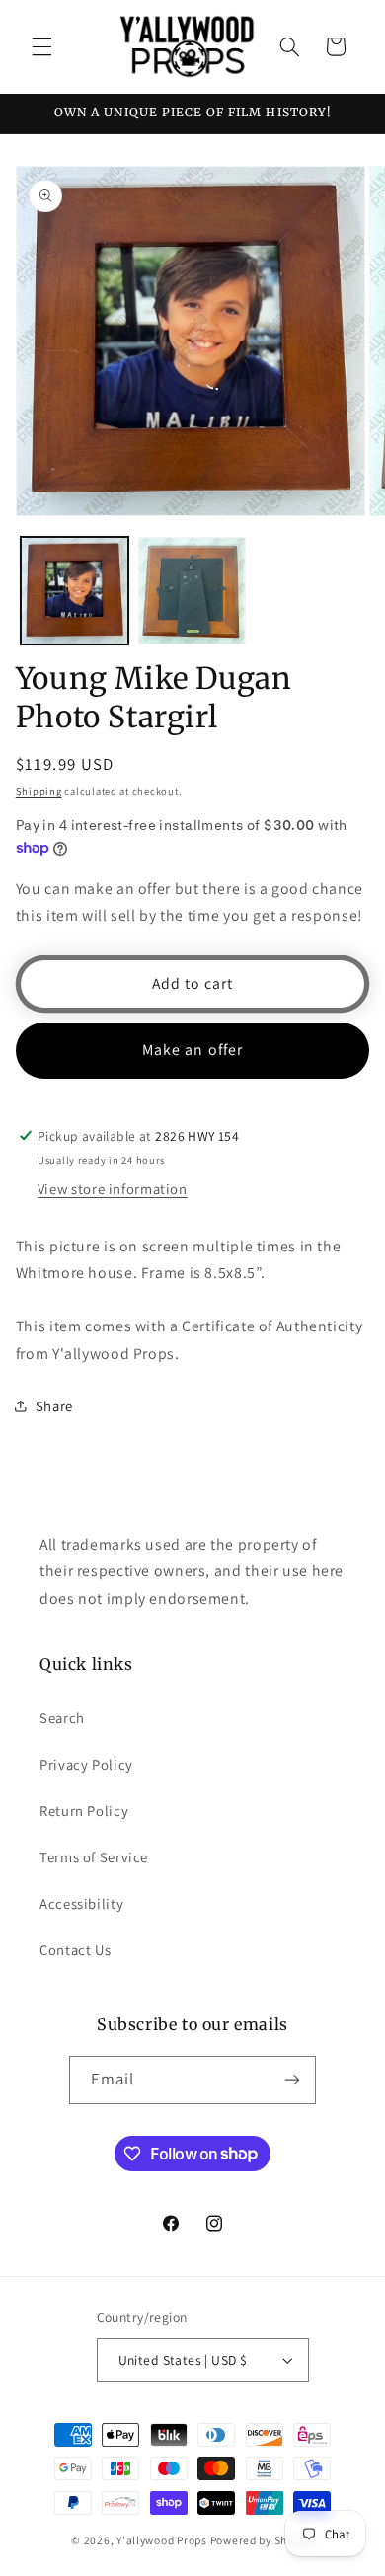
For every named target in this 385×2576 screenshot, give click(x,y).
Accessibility (81, 1903)
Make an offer (192, 1050)
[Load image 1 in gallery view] (75, 591)
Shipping (39, 791)
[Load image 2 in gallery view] (192, 591)
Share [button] (54, 1406)
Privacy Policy (86, 1764)
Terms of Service (94, 1857)
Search (62, 1718)
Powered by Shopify (262, 2540)
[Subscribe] (292, 2080)
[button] (41, 46)
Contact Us (75, 1950)
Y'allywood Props (162, 2540)
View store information (113, 1189)
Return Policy (84, 1811)
